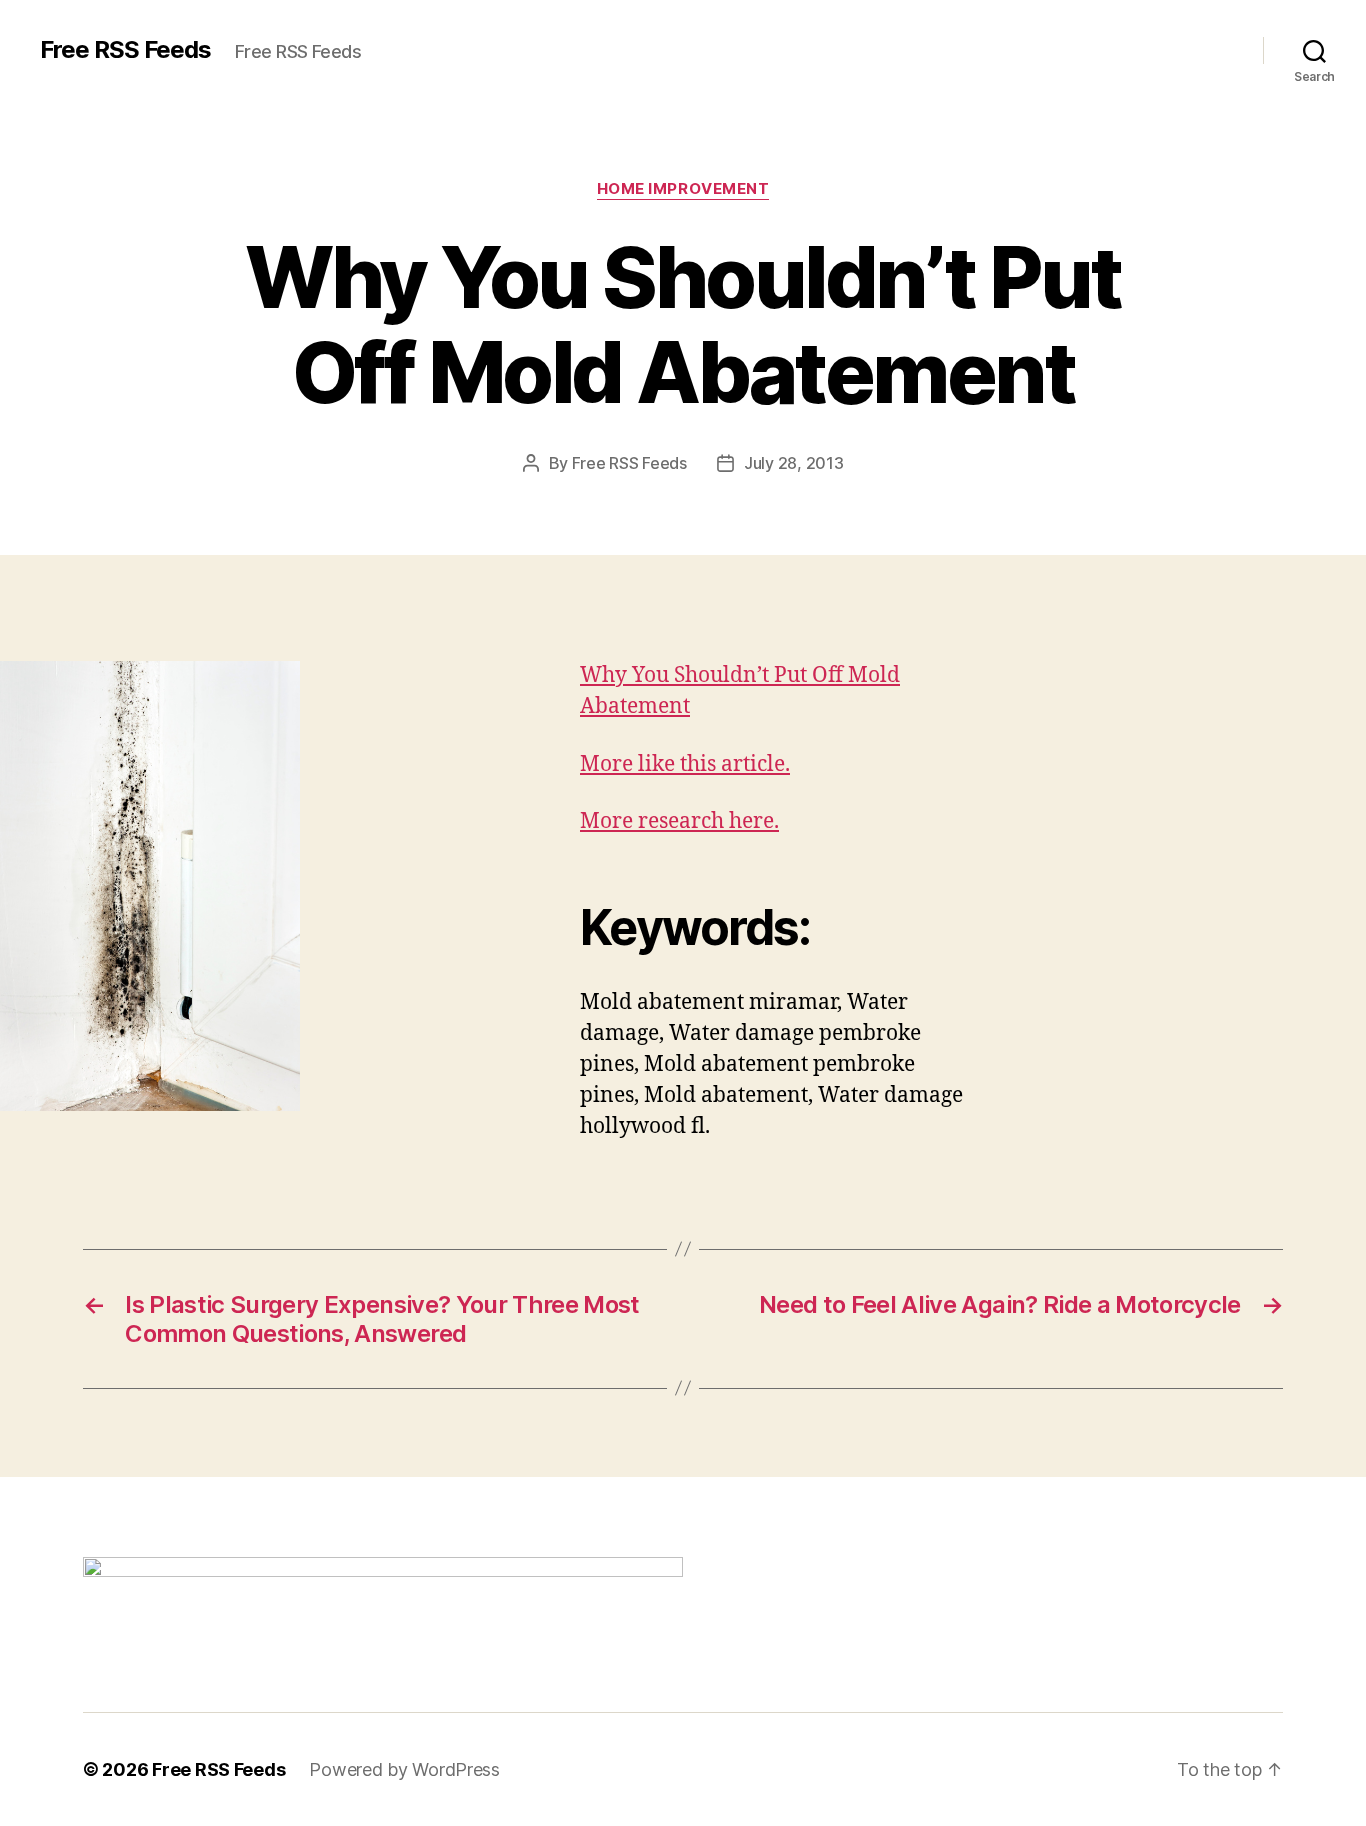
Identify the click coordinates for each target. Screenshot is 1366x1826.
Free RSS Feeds (125, 50)
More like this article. (685, 764)
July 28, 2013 (794, 463)
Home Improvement (683, 189)
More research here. (679, 821)
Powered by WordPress (404, 1769)
